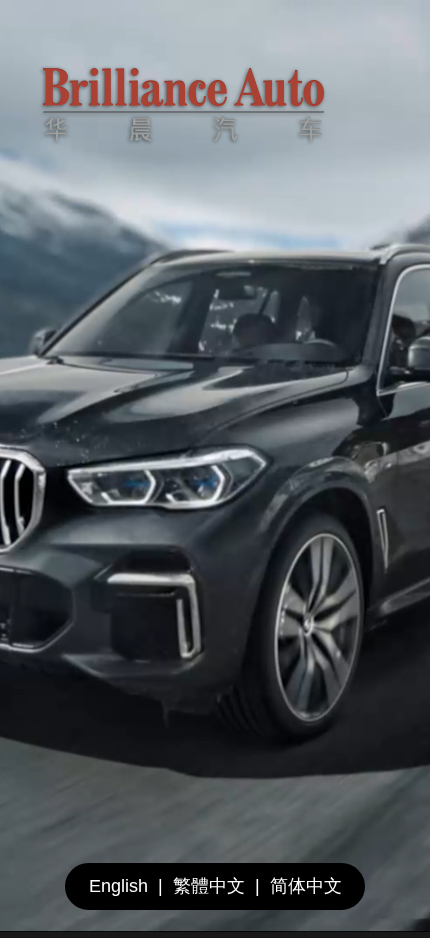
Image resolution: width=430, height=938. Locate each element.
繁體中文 (209, 886)
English (118, 886)
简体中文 (306, 886)
